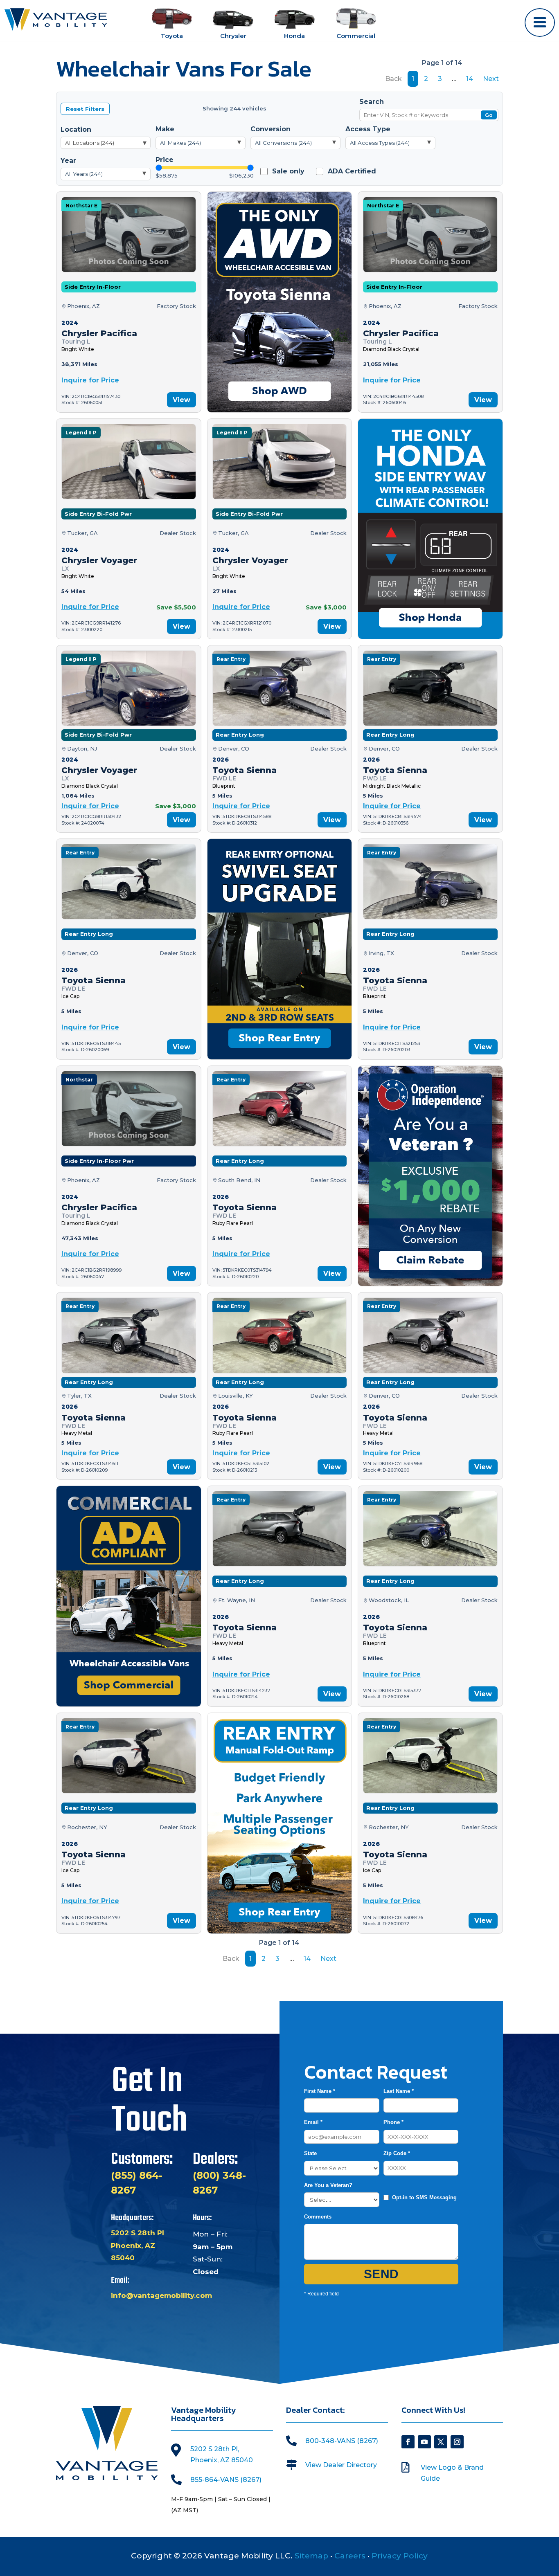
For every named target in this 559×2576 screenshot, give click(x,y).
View (181, 400)
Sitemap (311, 2556)
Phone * (393, 2122)
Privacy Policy (400, 2556)
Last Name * (399, 2091)
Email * (313, 2122)
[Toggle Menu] (540, 22)
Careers (350, 2556)
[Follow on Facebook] (408, 2442)
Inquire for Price (90, 380)
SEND (381, 2274)
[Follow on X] (441, 2442)
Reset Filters (85, 109)
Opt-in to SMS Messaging (424, 2197)
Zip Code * (397, 2153)
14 (470, 79)
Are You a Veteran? (328, 2185)
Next (491, 79)
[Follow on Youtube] (424, 2442)
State (310, 2153)
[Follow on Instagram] (457, 2442)
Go (489, 116)
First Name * (320, 2091)
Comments (318, 2217)
